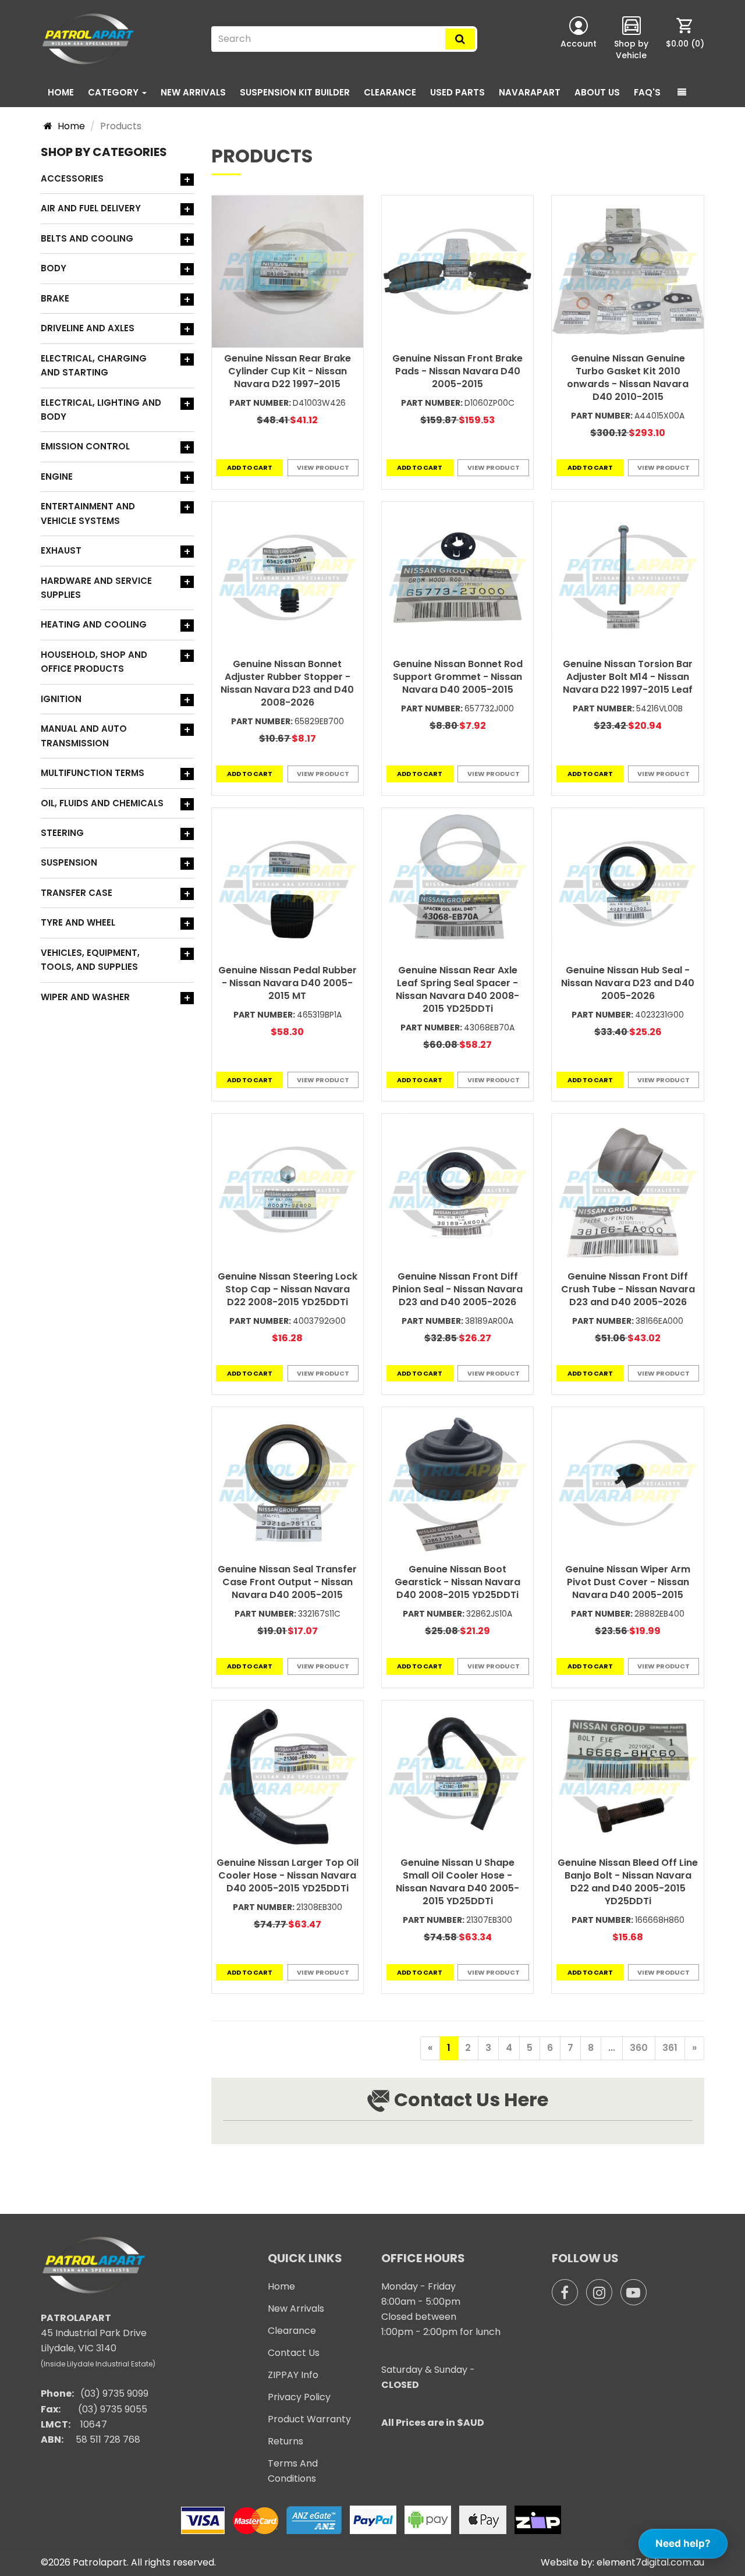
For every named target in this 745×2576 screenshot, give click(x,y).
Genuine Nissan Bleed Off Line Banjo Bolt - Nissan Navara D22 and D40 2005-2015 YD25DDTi (628, 1882)
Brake (55, 298)
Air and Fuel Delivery (91, 208)
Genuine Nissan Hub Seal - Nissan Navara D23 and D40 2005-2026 (628, 983)
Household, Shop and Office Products (94, 662)
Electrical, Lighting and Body (101, 410)
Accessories (72, 178)
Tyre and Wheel (78, 922)
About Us (597, 92)
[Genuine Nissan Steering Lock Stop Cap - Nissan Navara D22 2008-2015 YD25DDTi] (288, 1189)
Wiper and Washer (85, 997)
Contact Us (294, 2353)
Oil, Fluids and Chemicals (102, 803)
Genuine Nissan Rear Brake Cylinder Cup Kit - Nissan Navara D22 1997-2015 (288, 371)
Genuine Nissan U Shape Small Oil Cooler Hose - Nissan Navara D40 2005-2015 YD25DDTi (457, 1882)
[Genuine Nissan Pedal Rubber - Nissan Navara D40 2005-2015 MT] (288, 884)
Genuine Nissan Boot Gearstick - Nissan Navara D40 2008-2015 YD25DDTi (457, 1582)
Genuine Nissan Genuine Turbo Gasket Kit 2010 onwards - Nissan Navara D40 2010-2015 (628, 378)
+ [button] (187, 180)
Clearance (390, 92)
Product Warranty (309, 2419)
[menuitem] (685, 39)
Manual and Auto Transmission (84, 736)
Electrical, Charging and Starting (94, 365)
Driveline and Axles (88, 328)
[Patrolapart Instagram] (599, 2292)
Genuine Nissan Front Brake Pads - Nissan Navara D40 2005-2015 (457, 371)
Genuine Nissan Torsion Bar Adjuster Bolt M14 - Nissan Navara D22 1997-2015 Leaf (628, 677)
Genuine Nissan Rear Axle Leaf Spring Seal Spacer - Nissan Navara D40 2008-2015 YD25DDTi (457, 989)
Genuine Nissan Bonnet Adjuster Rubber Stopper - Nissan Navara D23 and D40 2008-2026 (287, 683)
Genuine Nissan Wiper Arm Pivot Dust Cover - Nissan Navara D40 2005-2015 (628, 1582)
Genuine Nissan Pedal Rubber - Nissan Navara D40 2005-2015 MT (288, 983)
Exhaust (61, 550)
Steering (62, 833)
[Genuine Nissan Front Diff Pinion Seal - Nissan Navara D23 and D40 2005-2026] (457, 1189)
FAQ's (647, 92)
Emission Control (85, 446)
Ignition (61, 699)
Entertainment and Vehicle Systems (88, 513)
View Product (323, 467)
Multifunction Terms (93, 773)
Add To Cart (250, 467)
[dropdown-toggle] (682, 93)
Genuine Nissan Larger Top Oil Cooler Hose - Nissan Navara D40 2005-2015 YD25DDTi (288, 1875)
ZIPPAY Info (293, 2375)
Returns (285, 2441)
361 (670, 2048)
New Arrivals (193, 92)
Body (54, 268)
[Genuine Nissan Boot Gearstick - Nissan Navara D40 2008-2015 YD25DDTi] (457, 1483)
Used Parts (457, 92)
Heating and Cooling (94, 624)
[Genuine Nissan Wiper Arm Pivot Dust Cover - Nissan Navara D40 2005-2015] (627, 1483)
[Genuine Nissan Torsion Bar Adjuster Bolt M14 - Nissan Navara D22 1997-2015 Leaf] (627, 577)
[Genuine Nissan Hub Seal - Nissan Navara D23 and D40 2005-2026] (627, 884)
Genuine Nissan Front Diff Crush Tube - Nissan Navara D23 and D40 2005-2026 (628, 1289)
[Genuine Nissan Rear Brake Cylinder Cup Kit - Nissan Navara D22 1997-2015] (288, 271)
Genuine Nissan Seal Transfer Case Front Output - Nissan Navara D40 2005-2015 (287, 1582)
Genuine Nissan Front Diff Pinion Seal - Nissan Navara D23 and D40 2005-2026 (457, 1289)
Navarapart (530, 92)
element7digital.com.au (650, 2562)
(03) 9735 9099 (114, 2393)
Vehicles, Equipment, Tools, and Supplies (90, 960)
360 (639, 2048)
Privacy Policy (299, 2397)
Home (61, 92)
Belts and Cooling (87, 238)
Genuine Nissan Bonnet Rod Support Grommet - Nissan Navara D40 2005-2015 (458, 677)
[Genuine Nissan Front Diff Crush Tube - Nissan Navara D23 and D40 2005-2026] (627, 1189)
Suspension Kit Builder (295, 92)
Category (114, 92)
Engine (57, 476)
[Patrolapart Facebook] (565, 2292)
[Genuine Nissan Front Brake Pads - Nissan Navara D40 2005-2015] (457, 271)
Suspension (69, 862)
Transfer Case (77, 893)
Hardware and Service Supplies (96, 588)
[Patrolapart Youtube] (634, 2292)
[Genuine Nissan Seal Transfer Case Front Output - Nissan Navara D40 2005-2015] (288, 1483)
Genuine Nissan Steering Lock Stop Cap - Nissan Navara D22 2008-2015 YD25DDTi (288, 1289)
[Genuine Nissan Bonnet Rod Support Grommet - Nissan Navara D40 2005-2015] (457, 577)
